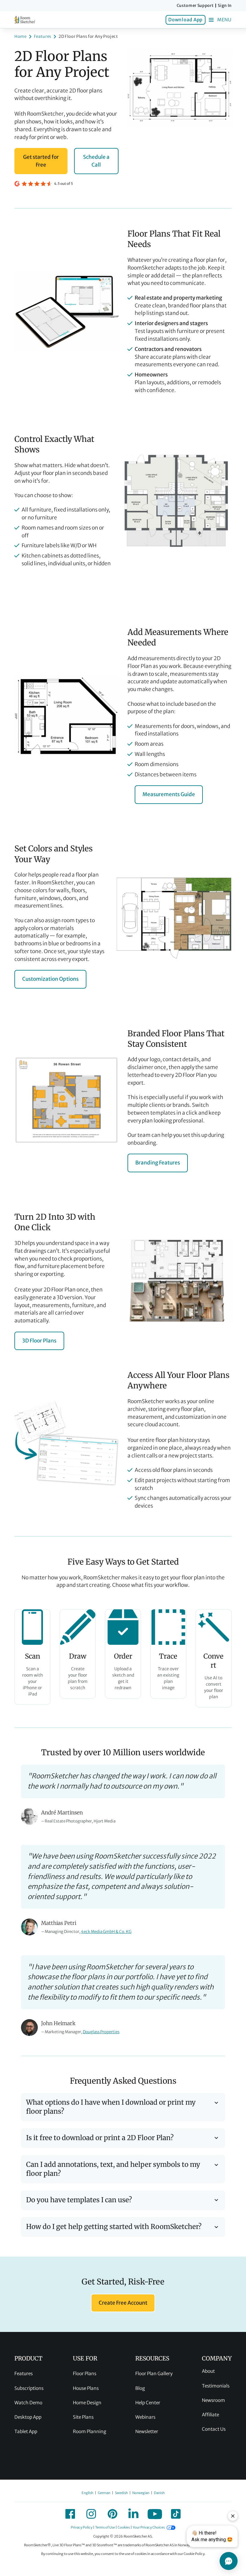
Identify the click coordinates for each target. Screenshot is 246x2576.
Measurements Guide (169, 794)
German (104, 2493)
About (208, 2371)
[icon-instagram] (91, 2514)
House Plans (86, 2388)
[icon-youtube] (155, 2514)
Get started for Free (41, 161)
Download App (185, 20)
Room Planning (90, 2431)
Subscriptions (29, 2388)
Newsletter (147, 2431)
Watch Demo (28, 2403)
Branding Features (158, 1163)
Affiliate (210, 2415)
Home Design (87, 2403)
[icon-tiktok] (176, 2514)
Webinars (145, 2417)
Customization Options (50, 979)
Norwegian (141, 2493)
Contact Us (214, 2429)
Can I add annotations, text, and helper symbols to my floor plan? (113, 2169)
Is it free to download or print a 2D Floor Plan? (100, 2138)
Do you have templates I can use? (79, 2200)
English (87, 2493)
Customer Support (195, 6)
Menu (224, 20)
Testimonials (216, 2386)
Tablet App (26, 2431)
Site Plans (83, 2417)
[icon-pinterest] (112, 2514)
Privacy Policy (82, 2527)
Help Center (148, 2403)
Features (24, 2374)
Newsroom (213, 2400)
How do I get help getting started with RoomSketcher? (114, 2227)
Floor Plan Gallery (154, 2374)
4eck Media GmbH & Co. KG (106, 1932)
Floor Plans (85, 2374)
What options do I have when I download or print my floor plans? (111, 2107)
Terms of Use (105, 2527)
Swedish (121, 2493)
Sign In (225, 6)
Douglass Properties (101, 2032)
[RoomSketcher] (25, 20)
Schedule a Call (96, 161)
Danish (159, 2493)
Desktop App (28, 2417)
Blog (140, 2388)
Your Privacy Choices (149, 2527)
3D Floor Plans (39, 1341)
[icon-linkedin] (133, 2514)
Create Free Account (123, 2303)
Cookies (124, 2527)
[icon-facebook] (70, 2514)
